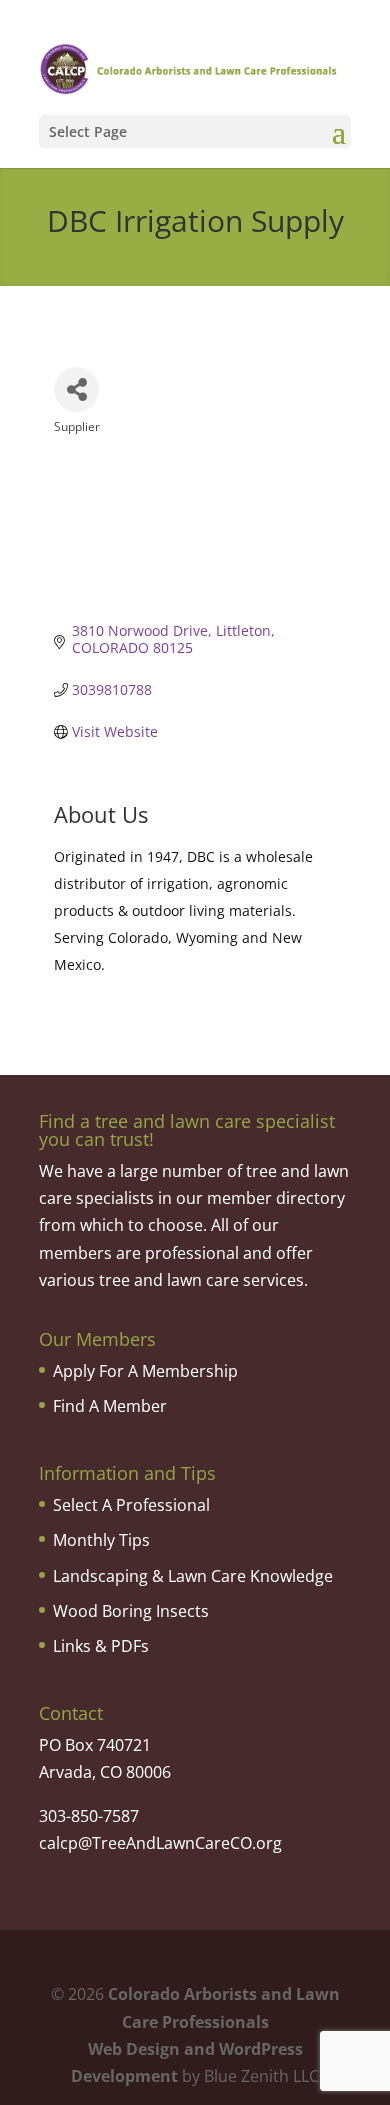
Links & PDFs (101, 1646)
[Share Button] (76, 389)
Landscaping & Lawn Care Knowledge (193, 1576)
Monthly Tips (101, 1540)
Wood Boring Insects (131, 1611)
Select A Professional (131, 1505)
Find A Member (110, 1406)
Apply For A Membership (145, 1371)
